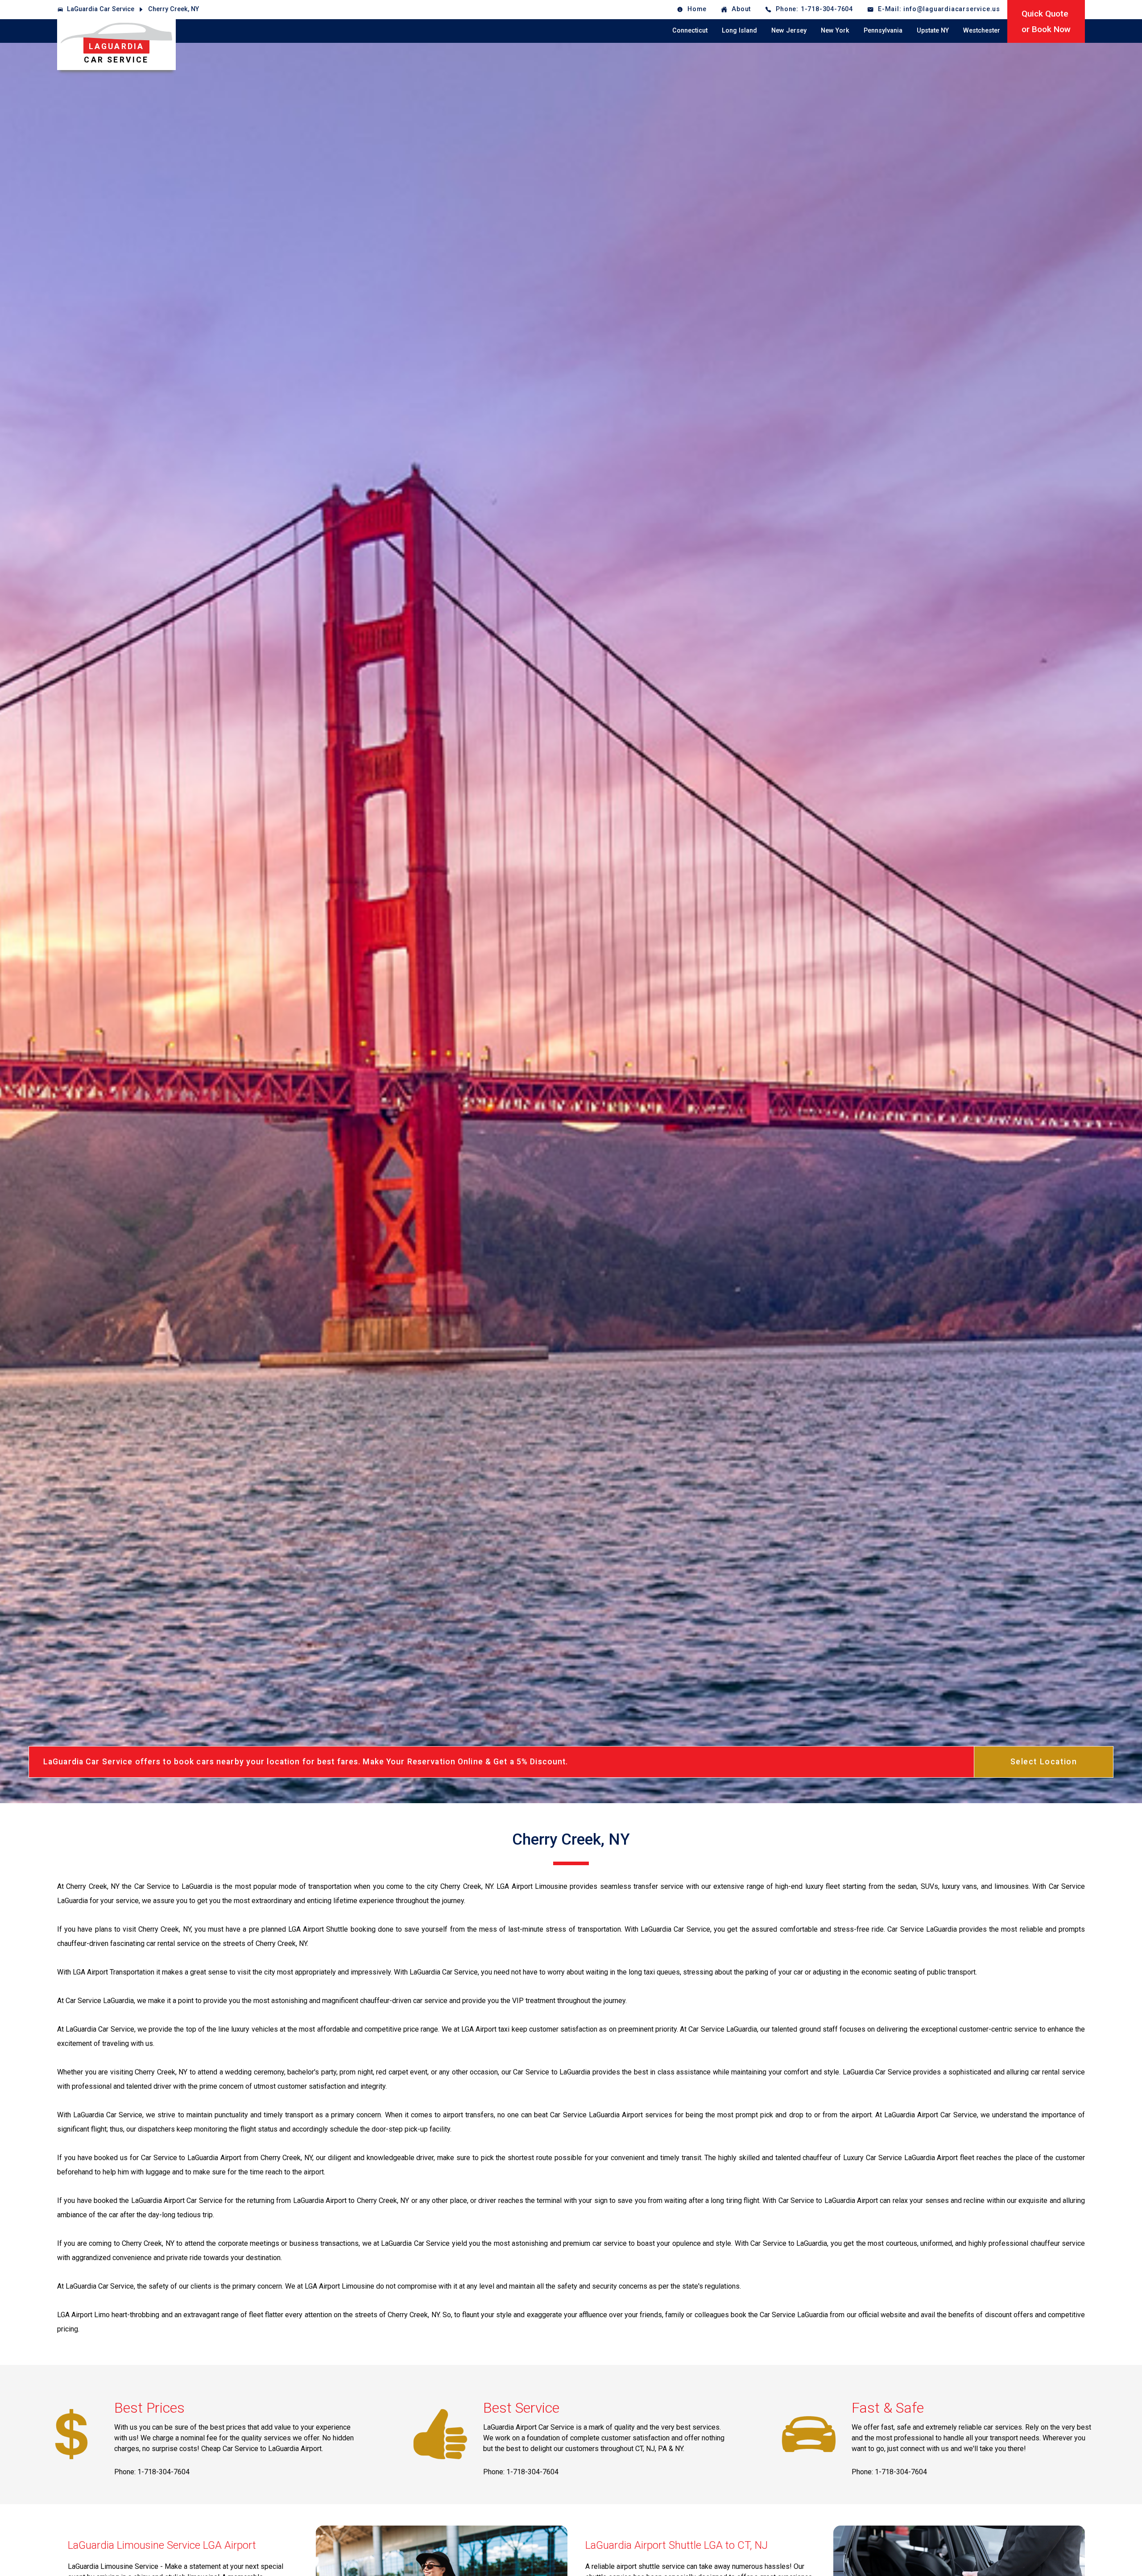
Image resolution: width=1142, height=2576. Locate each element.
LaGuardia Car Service (101, 9)
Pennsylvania (883, 31)
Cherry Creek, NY (174, 9)
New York (835, 31)
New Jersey (789, 31)
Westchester (982, 31)
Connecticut (690, 31)
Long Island (739, 31)
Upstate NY (933, 31)
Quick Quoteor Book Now (1046, 21)
